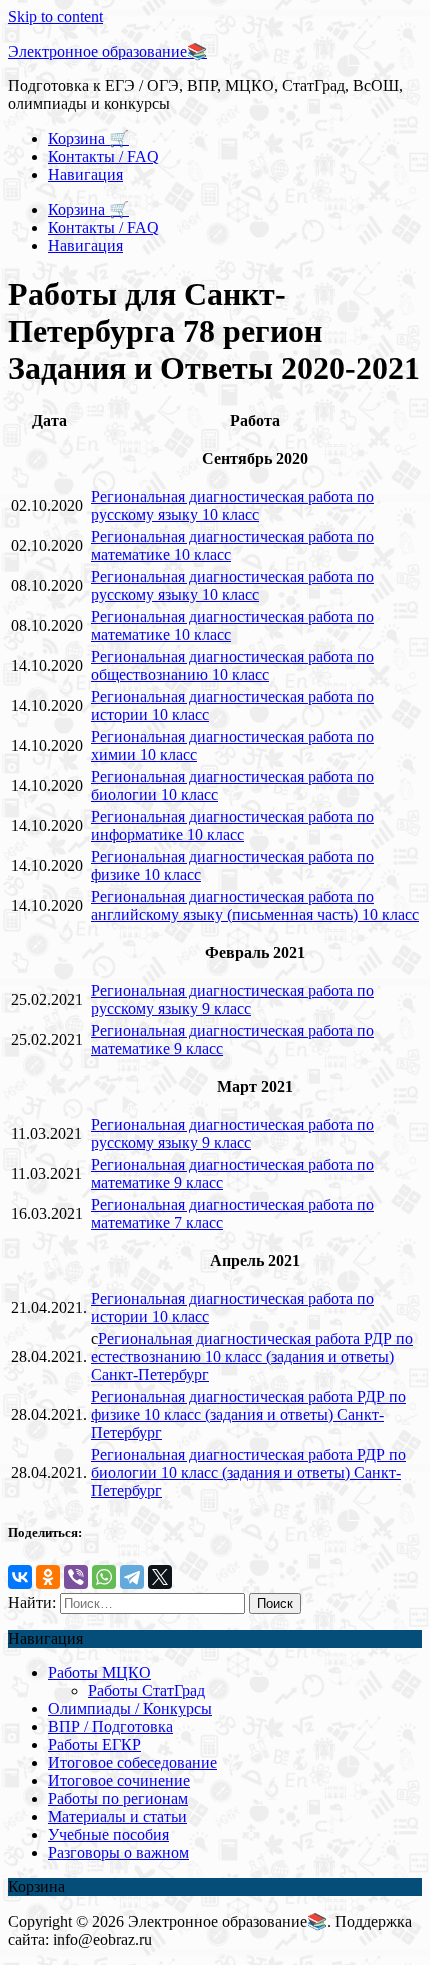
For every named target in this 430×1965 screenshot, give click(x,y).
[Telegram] (132, 1577)
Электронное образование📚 (107, 51)
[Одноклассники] (48, 1577)
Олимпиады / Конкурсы (130, 1708)
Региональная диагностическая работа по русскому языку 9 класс (232, 999)
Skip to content (55, 16)
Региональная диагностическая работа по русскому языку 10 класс (232, 505)
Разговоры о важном (118, 1852)
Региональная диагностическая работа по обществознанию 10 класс (232, 665)
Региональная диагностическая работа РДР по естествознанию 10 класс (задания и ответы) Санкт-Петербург (252, 1356)
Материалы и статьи (117, 1816)
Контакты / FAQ (103, 156)
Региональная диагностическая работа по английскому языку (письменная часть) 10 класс (255, 905)
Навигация (85, 174)
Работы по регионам (118, 1798)
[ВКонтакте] (20, 1577)
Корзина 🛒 (88, 138)
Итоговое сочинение (119, 1780)
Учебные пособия (108, 1834)
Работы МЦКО (99, 1672)
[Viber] (76, 1577)
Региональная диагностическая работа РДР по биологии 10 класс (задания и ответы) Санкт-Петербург (248, 1472)
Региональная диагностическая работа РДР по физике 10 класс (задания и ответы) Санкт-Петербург (248, 1414)
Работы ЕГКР (94, 1744)
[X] (160, 1577)
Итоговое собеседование (132, 1762)
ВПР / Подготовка (110, 1726)
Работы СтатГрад (146, 1690)
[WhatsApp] (104, 1577)
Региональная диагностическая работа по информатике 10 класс (232, 825)
